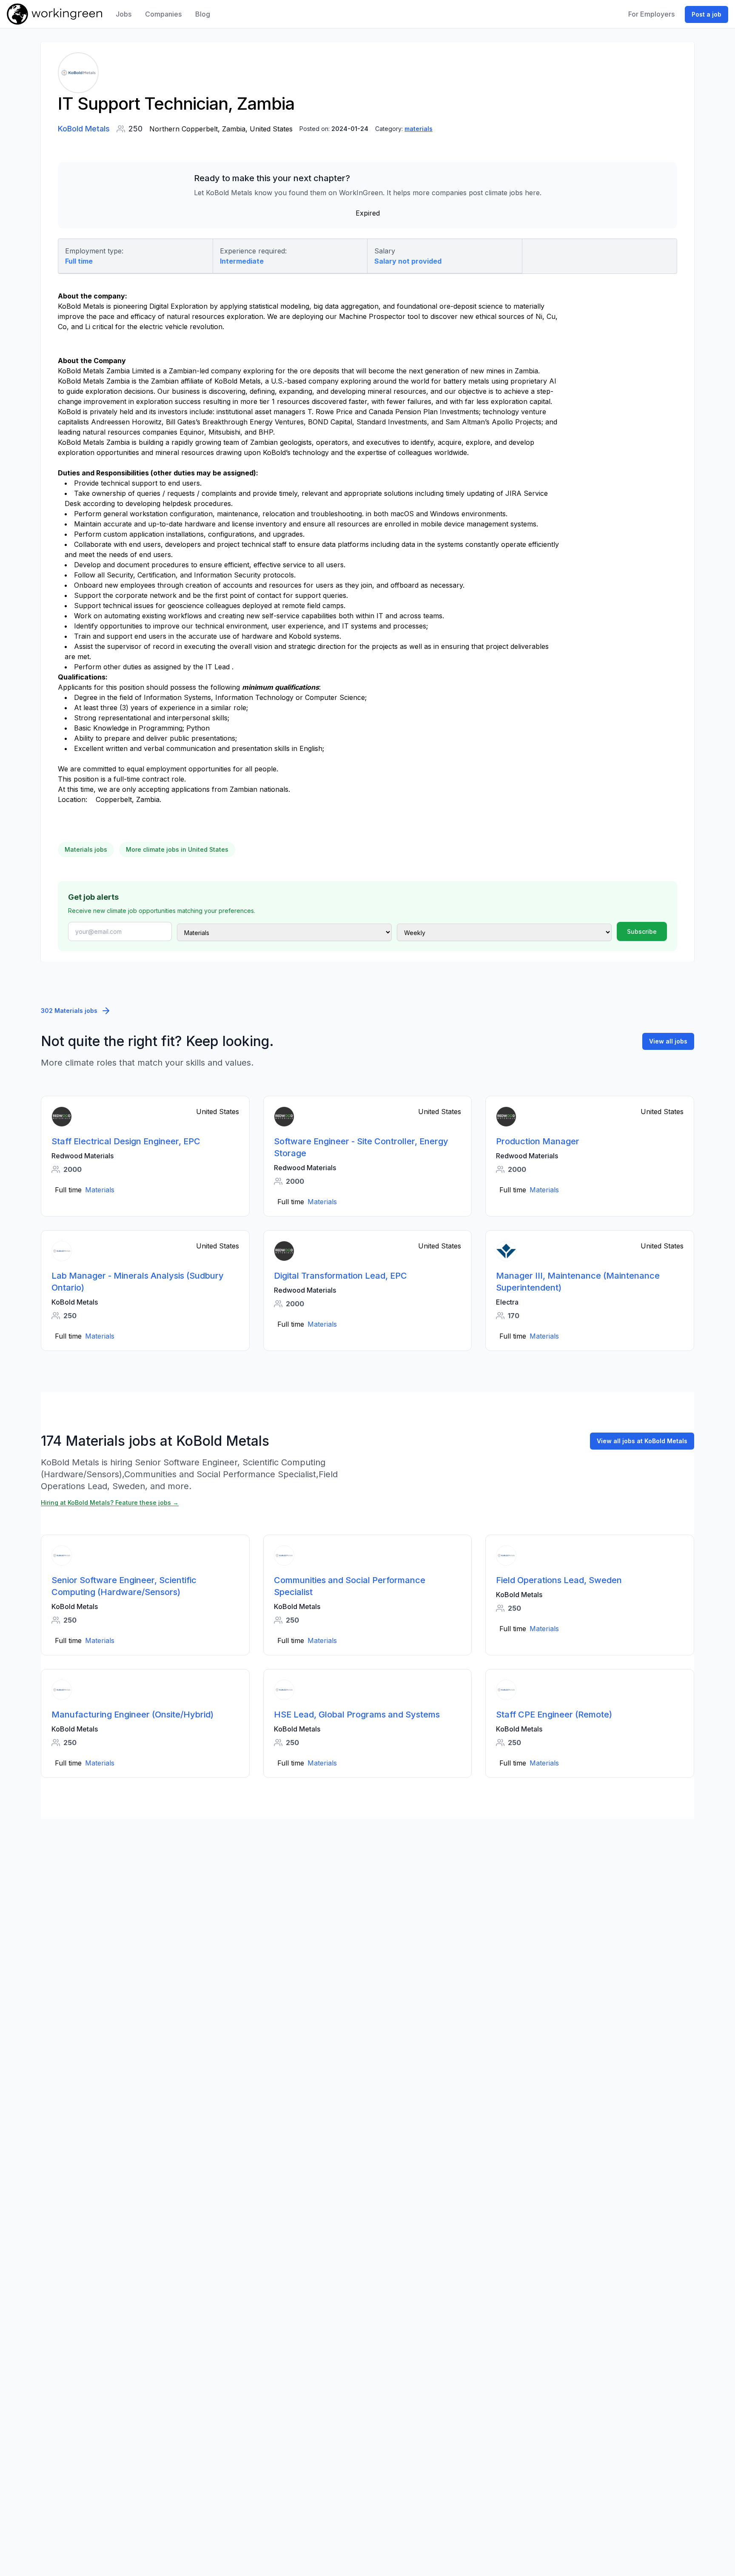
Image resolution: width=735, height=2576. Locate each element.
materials (419, 129)
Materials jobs (86, 849)
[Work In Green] (54, 14)
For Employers (651, 14)
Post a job (707, 14)
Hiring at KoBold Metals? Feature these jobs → (110, 1503)
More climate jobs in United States (177, 849)
